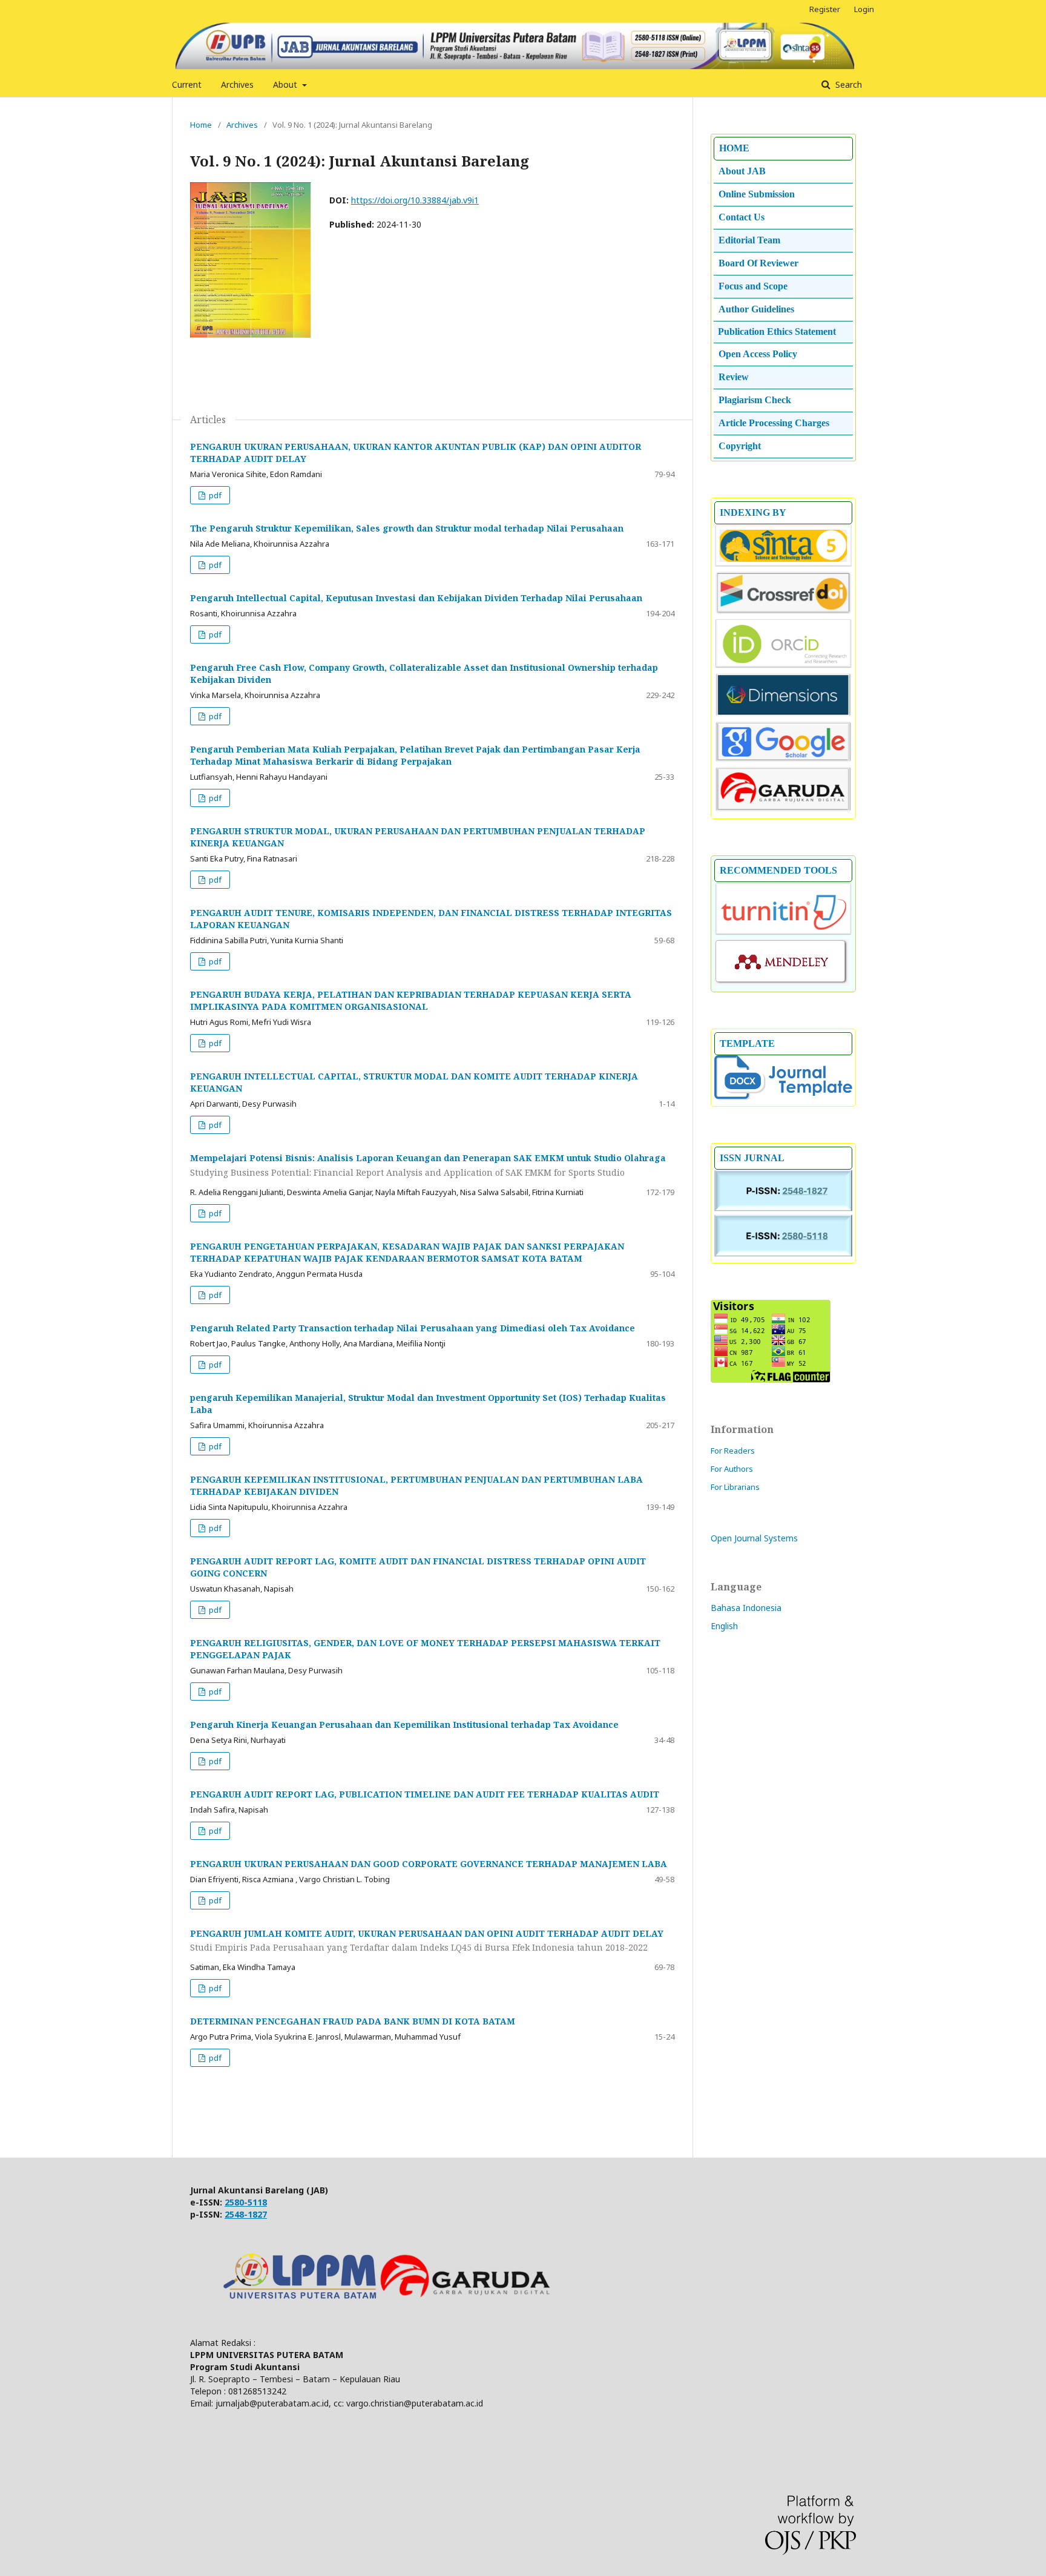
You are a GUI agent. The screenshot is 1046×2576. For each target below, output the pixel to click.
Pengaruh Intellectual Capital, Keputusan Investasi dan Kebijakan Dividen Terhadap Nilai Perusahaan (416, 598)
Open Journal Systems (754, 1538)
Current (187, 84)
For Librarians (735, 1487)
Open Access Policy (758, 354)
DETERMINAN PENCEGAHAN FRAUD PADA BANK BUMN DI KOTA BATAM (353, 2021)
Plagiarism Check (755, 400)
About (286, 84)
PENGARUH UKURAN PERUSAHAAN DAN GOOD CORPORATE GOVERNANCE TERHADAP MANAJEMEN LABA (429, 1864)
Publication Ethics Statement (777, 331)
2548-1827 (246, 2214)
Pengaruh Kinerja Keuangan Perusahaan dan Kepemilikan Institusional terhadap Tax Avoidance (404, 1724)
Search (847, 84)
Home (201, 125)
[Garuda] (783, 809)
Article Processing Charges (774, 423)
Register (825, 9)
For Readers (733, 1451)
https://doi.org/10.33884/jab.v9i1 (415, 200)
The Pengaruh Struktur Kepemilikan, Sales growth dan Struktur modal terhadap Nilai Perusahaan (407, 528)
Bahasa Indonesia (746, 1608)
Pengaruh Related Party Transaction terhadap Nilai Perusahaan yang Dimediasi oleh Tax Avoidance (413, 1328)
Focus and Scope (753, 286)
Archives (237, 84)
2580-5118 (246, 2202)
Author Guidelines (756, 309)
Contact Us (742, 217)
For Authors (732, 1469)
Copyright (740, 446)
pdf (214, 495)
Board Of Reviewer (758, 263)
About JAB (742, 171)
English (724, 1626)
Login (864, 9)
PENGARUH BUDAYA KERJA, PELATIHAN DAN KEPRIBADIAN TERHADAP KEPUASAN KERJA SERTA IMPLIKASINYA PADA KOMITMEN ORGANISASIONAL (411, 1000)
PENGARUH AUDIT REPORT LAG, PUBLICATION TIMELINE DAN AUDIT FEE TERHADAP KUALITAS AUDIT (425, 1794)
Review (734, 377)
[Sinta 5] (783, 564)
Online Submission (757, 194)
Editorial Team (749, 240)
